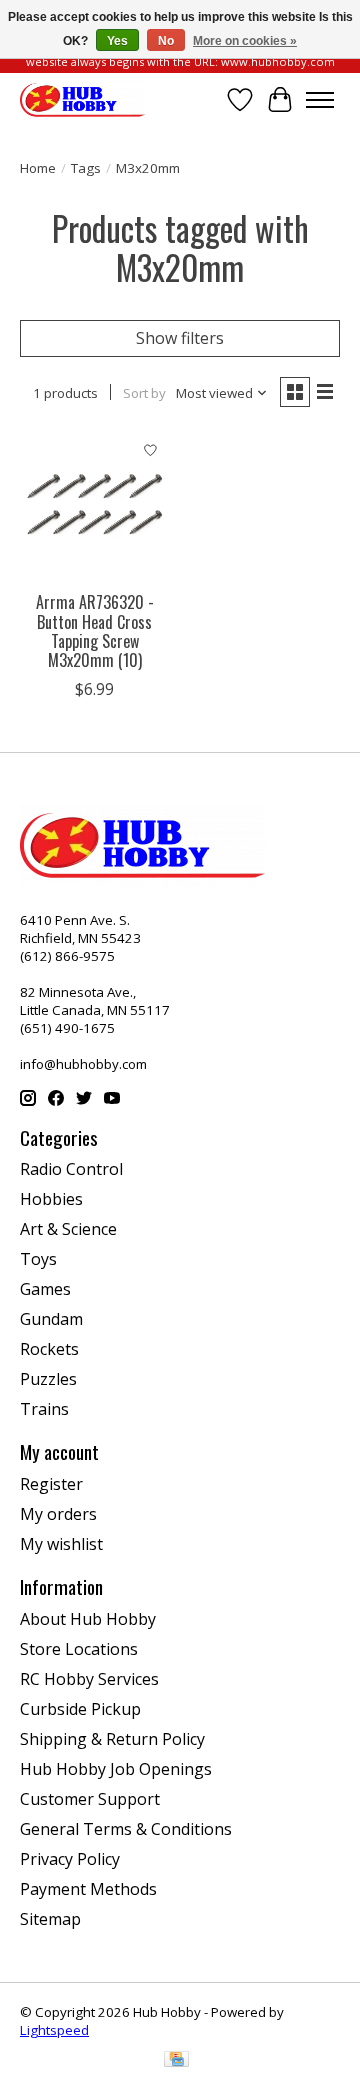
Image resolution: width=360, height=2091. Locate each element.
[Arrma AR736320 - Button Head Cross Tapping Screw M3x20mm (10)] (95, 506)
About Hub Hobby (88, 1619)
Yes (117, 41)
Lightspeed (54, 2030)
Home (38, 168)
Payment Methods (88, 1889)
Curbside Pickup (80, 1709)
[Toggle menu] (320, 100)
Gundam (51, 1319)
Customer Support (90, 1799)
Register (51, 1484)
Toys (38, 1259)
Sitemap (50, 1919)
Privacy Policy (70, 1859)
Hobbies (51, 1199)
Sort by (144, 393)
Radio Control (71, 1169)
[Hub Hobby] (82, 99)
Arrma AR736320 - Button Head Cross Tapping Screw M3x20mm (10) (95, 631)
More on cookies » (245, 41)
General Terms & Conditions (126, 1829)
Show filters (180, 338)
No (166, 41)
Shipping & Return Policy (112, 1739)
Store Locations (79, 1649)
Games (45, 1289)
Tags (86, 168)
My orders (58, 1514)
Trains (44, 1409)
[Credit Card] (176, 2061)
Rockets (49, 1349)
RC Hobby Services (89, 1679)
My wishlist (61, 1544)
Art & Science (68, 1229)
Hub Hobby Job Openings (116, 1769)
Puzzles (48, 1379)
